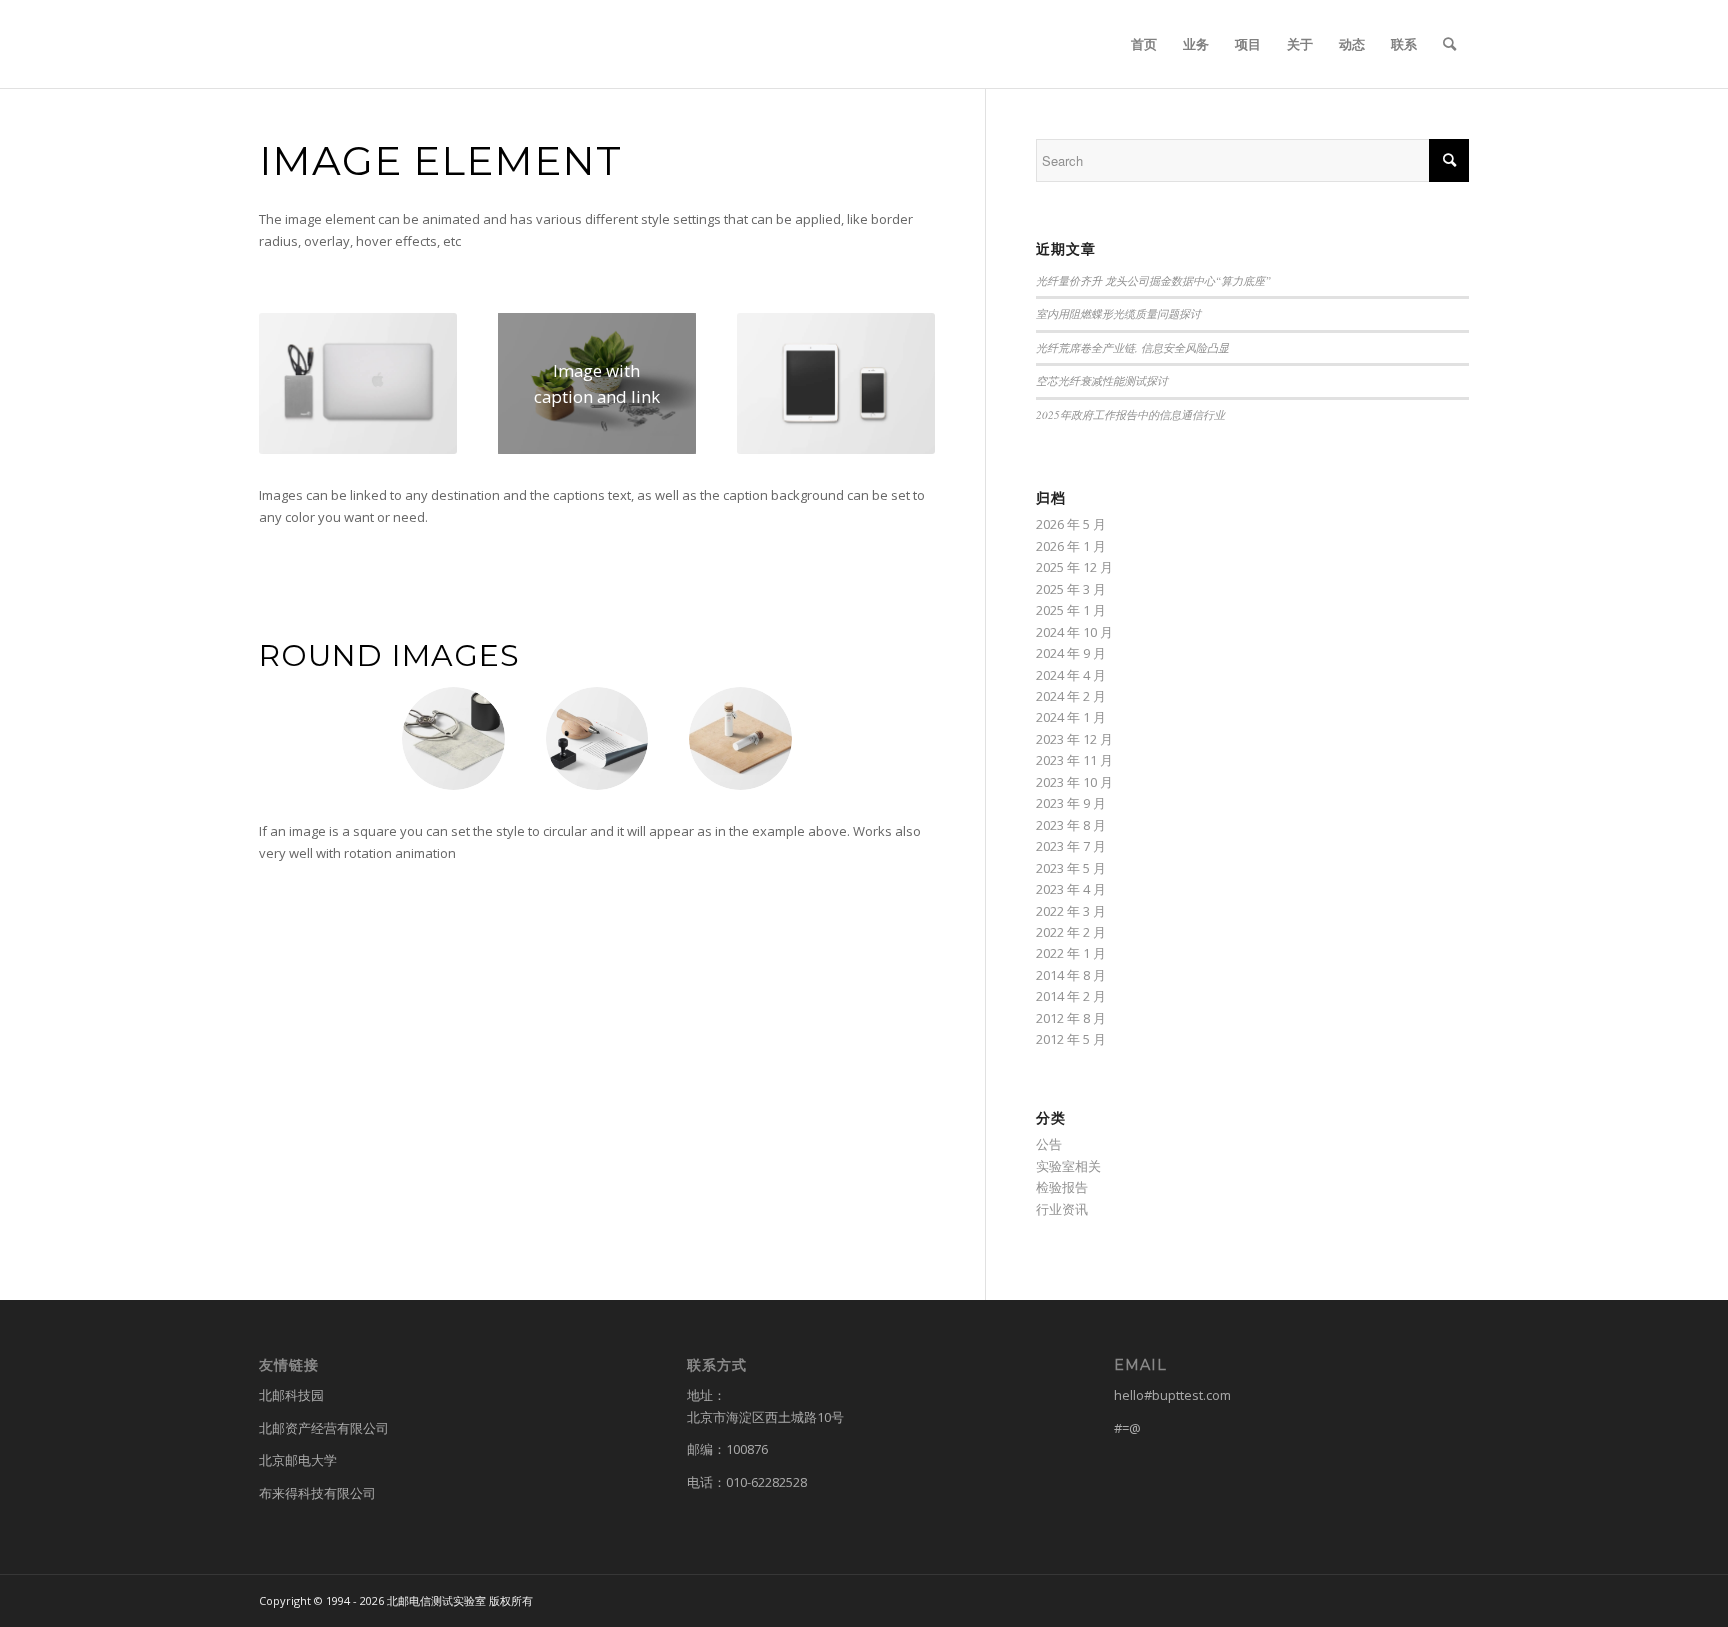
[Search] (1449, 44)
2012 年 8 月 (1071, 1018)
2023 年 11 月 (1074, 760)
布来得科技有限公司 (317, 1493)
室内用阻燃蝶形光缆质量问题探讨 (1118, 313)
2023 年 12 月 (1074, 739)
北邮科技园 (291, 1395)
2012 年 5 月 (1071, 1039)
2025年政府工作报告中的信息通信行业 (1130, 414)
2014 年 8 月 (1071, 975)
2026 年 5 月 (1071, 524)
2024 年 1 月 (1071, 717)
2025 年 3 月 (1071, 589)
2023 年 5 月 (1071, 868)
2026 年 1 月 (1071, 546)
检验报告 (1062, 1187)
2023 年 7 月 (1071, 846)
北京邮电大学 (298, 1460)
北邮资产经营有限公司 (324, 1428)
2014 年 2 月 (1071, 996)
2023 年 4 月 (1071, 889)
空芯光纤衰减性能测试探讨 (1102, 380)
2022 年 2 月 (1071, 932)
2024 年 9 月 (1071, 653)
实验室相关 (1068, 1166)
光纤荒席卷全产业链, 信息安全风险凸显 (1132, 347)
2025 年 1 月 (1071, 610)
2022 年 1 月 (1071, 953)
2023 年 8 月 (1071, 825)
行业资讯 (1062, 1209)
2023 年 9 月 (1071, 803)
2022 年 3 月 (1071, 911)
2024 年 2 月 (1071, 696)
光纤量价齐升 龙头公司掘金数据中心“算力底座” (1153, 280)
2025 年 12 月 (1074, 567)
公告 (1049, 1144)
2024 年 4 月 (1071, 675)
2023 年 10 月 (1074, 782)
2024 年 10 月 (1074, 632)
